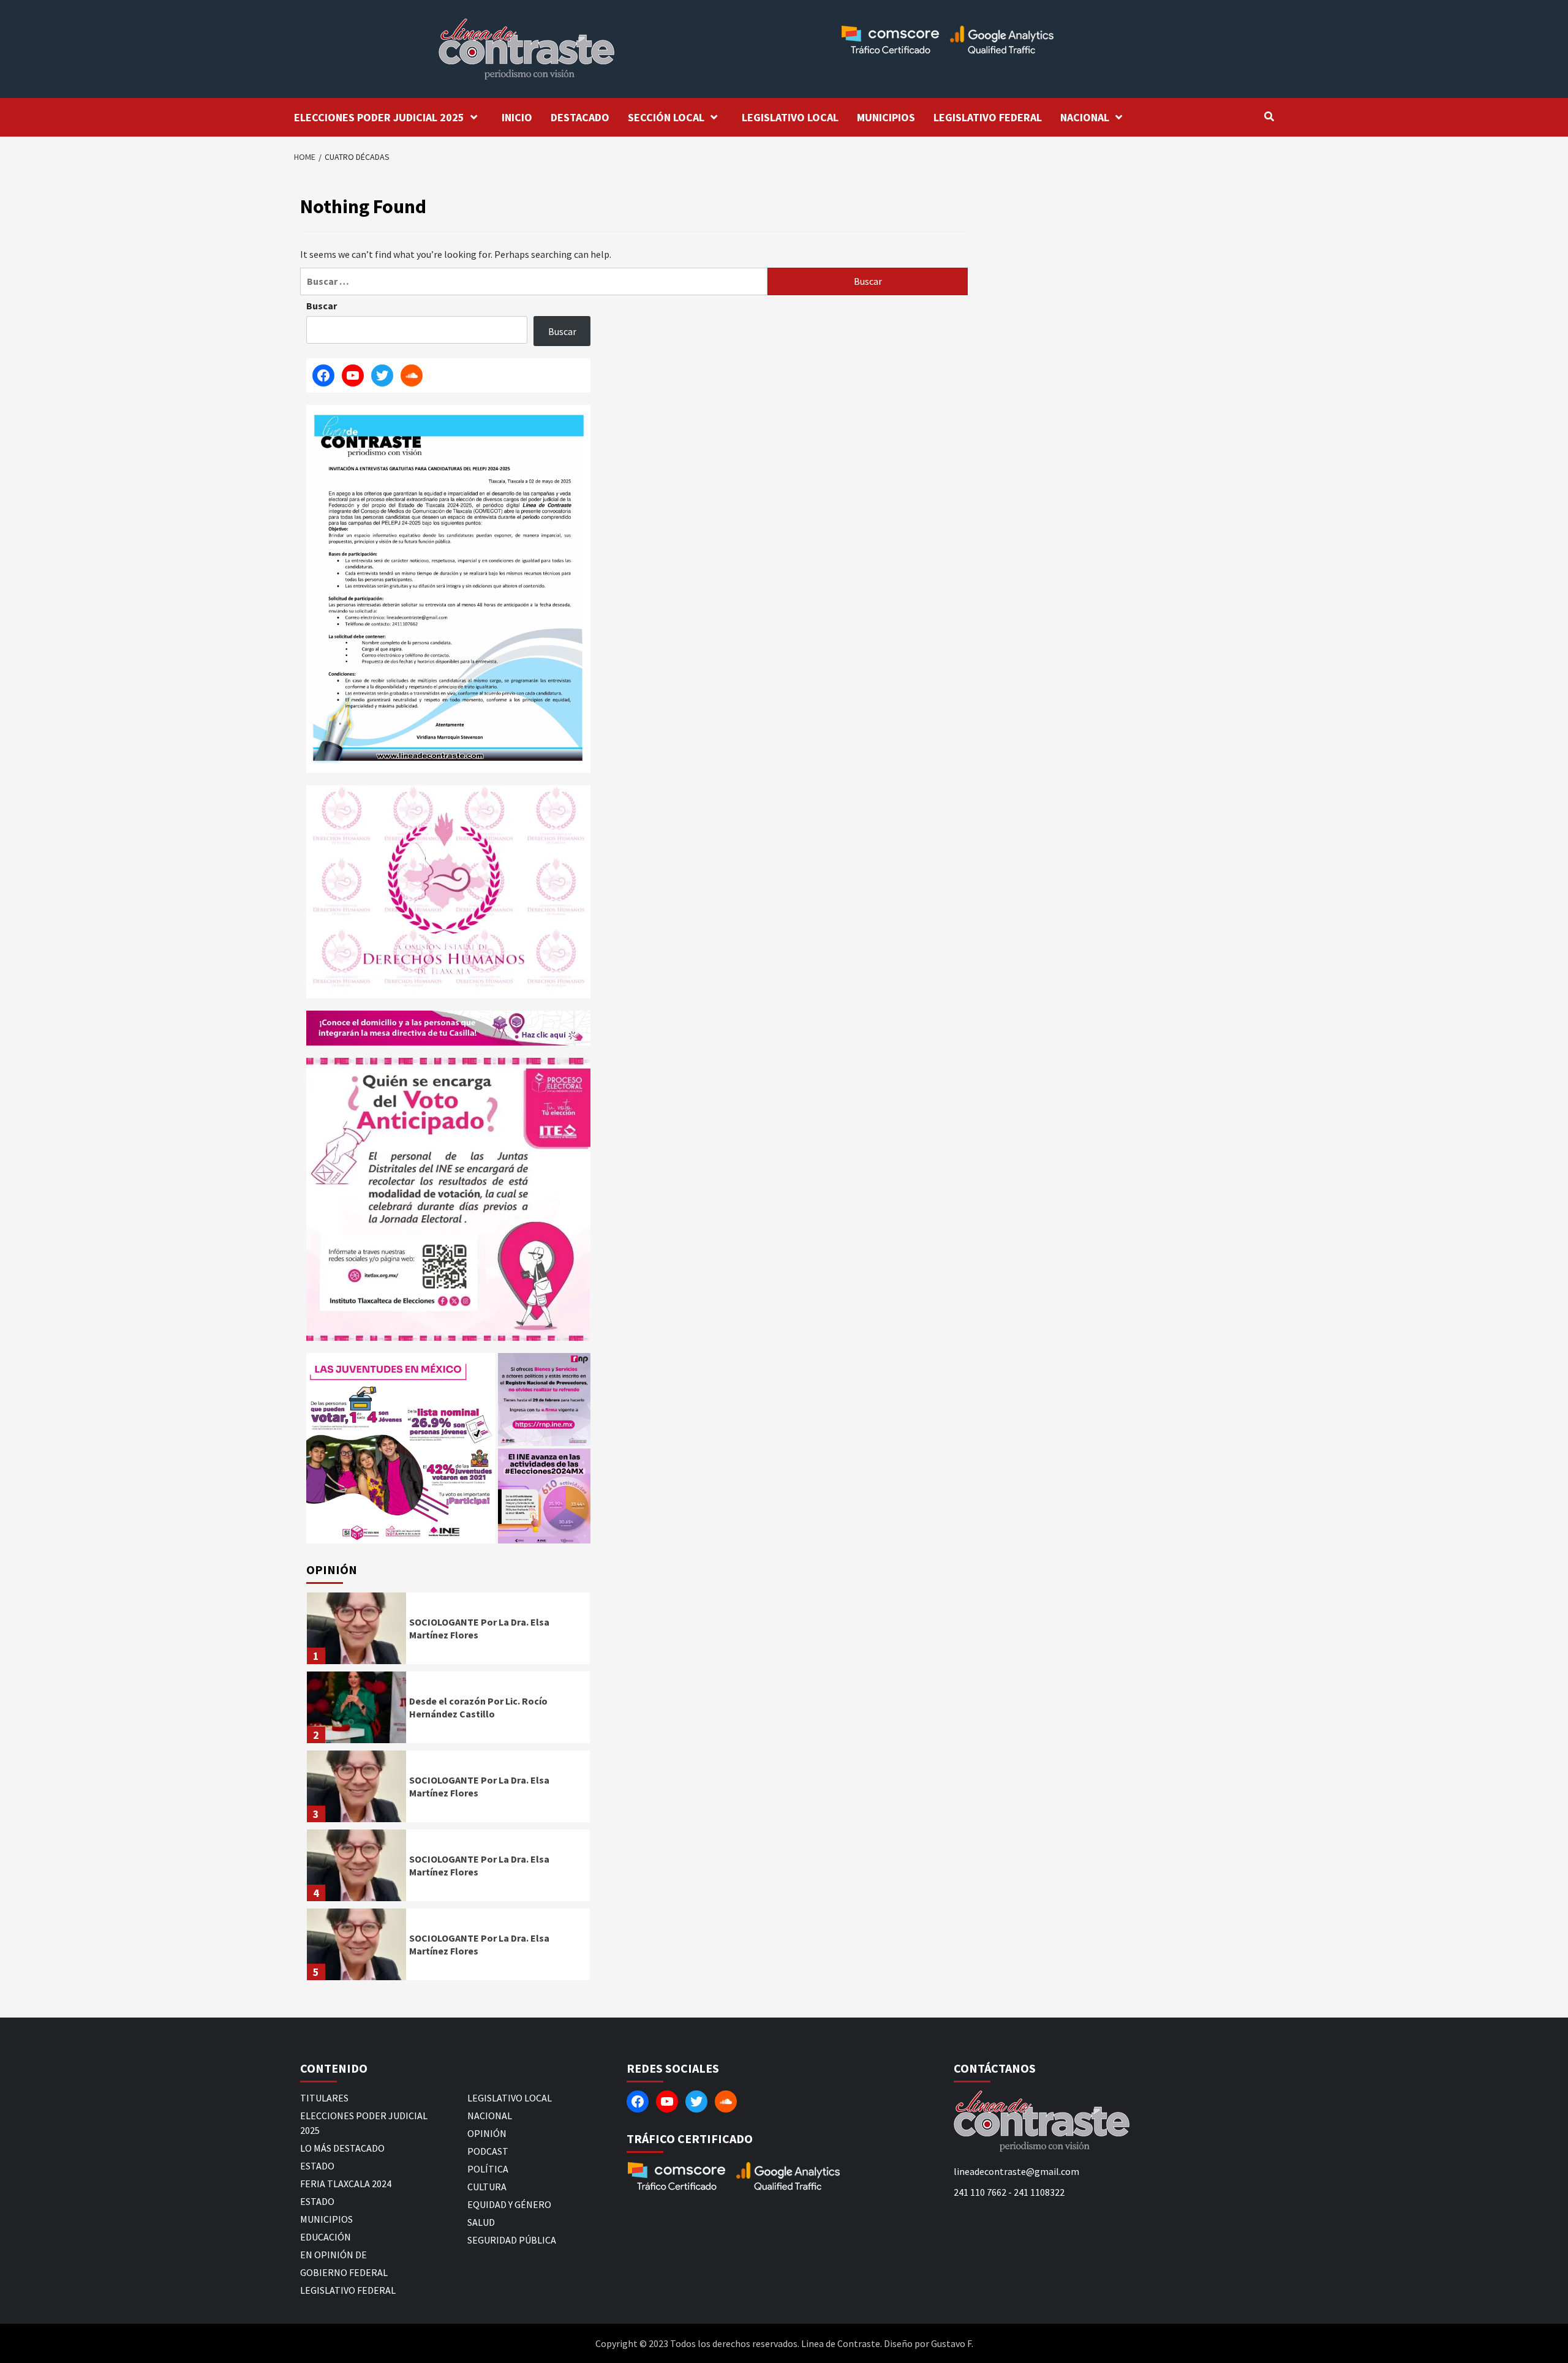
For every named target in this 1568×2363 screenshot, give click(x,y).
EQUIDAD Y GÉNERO (509, 2204)
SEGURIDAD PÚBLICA (512, 2240)
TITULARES (324, 2098)
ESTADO (317, 2166)
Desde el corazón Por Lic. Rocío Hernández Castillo (478, 1707)
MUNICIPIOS (886, 117)
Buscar (322, 306)
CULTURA (487, 2187)
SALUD (481, 2222)
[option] (448, 1631)
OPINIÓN (487, 2133)
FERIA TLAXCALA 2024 (346, 2184)
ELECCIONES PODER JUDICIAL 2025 (379, 117)
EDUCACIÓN (326, 2237)
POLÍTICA (488, 2169)
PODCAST (488, 2151)
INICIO (517, 117)
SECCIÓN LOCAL (666, 117)
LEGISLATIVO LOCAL (790, 117)
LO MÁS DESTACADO (342, 2148)
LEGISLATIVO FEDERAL (988, 117)
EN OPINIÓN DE (334, 2255)
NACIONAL (1085, 117)
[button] (401, 1448)
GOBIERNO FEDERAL (344, 2272)
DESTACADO (580, 117)
